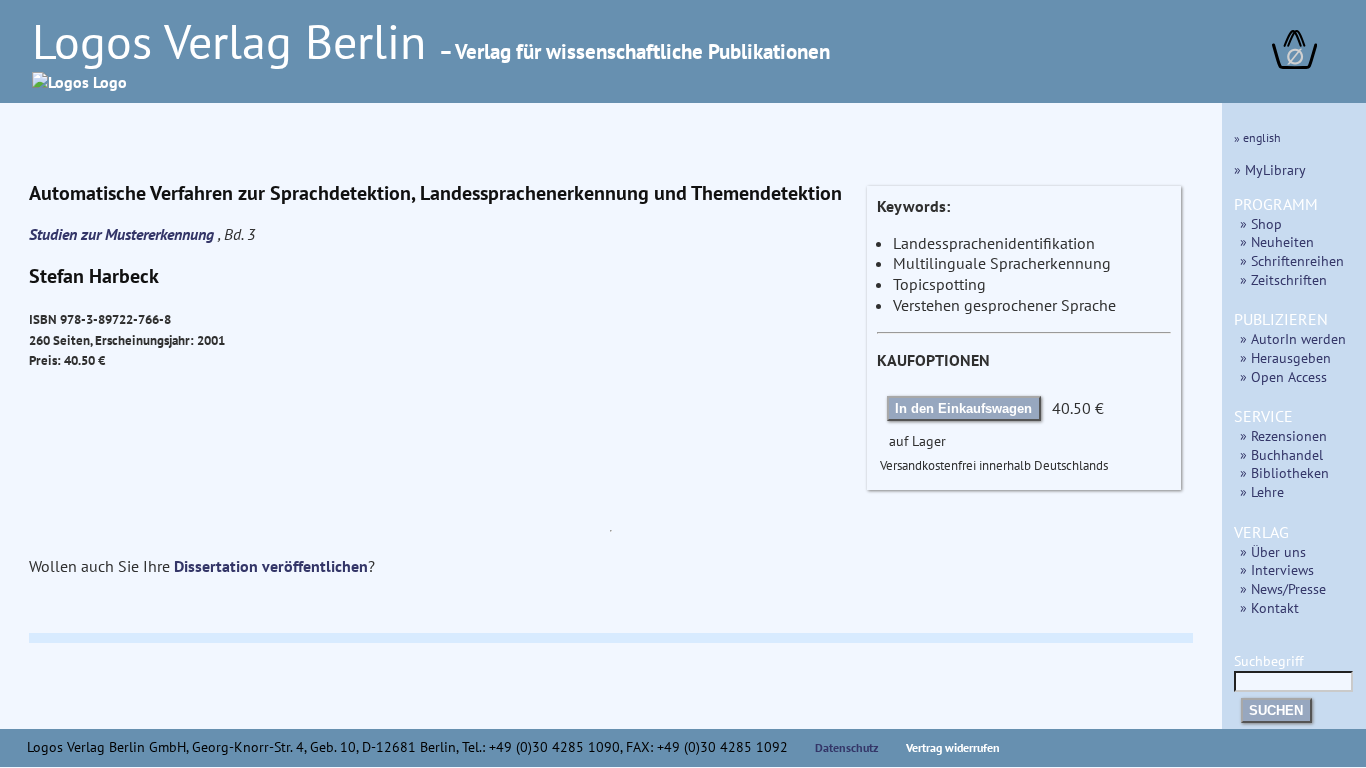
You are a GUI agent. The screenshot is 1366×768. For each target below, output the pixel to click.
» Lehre (1262, 491)
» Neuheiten (1277, 241)
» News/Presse (1283, 588)
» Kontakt (1269, 607)
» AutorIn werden (1293, 338)
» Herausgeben (1285, 357)
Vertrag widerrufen (953, 747)
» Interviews (1277, 569)
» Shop (1261, 223)
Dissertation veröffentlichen (271, 566)
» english (1257, 137)
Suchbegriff (1268, 660)
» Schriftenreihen (1292, 260)
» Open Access (1283, 376)
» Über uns (1273, 551)
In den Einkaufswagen (963, 408)
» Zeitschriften (1283, 279)
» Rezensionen (1283, 435)
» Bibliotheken (1284, 472)
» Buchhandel (1281, 454)
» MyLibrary (1270, 169)
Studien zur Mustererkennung (123, 234)
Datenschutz (847, 747)
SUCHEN (1276, 710)
